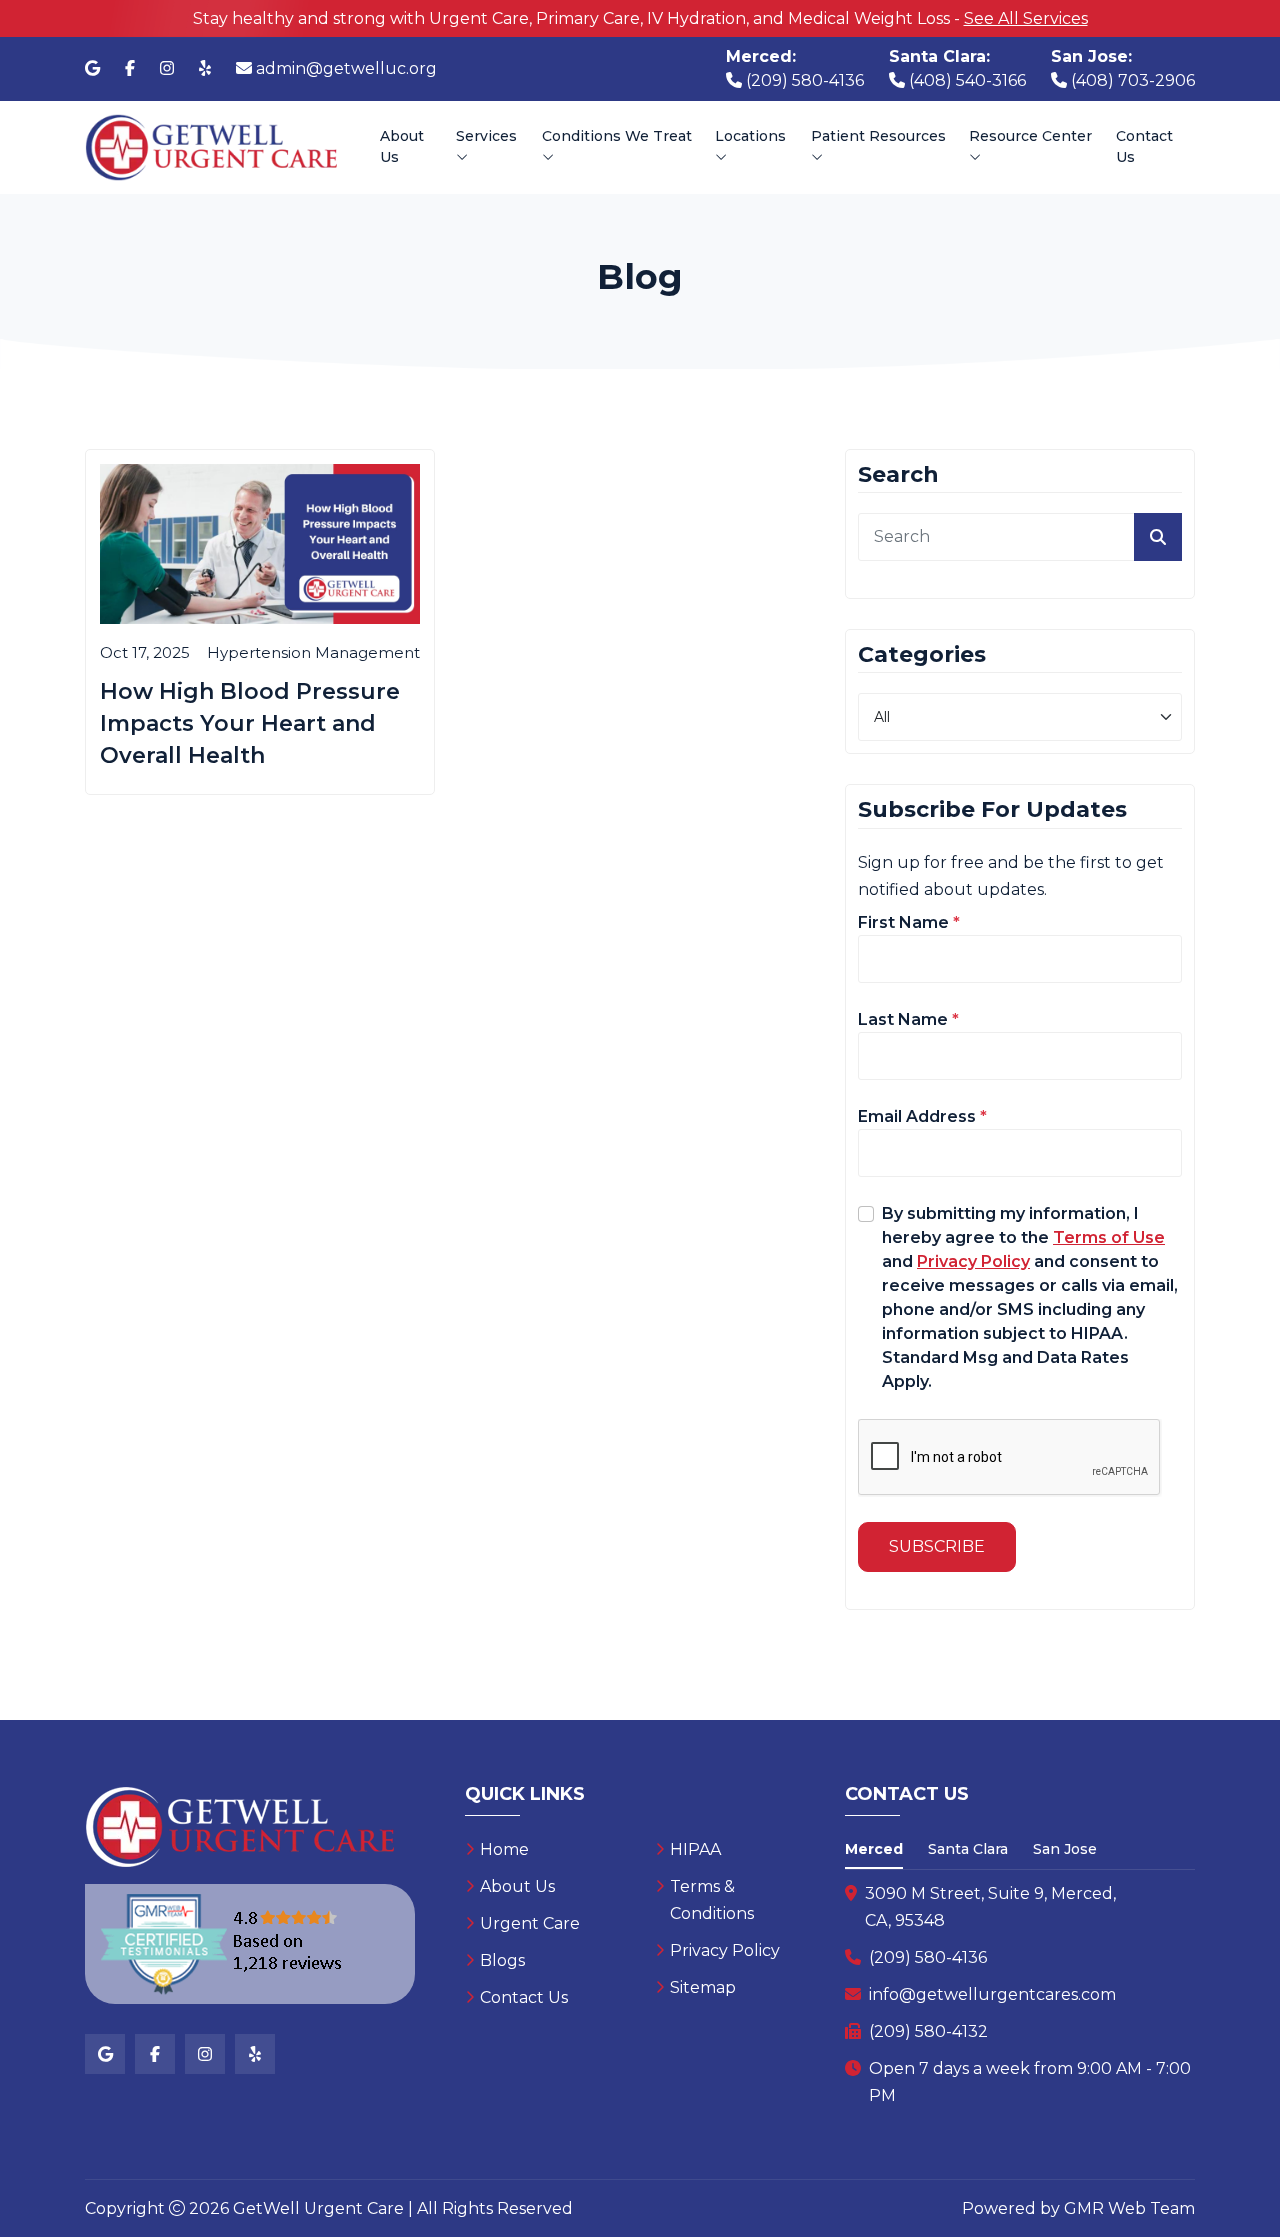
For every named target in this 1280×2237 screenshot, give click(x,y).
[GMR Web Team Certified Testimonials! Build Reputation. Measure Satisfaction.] (250, 1944)
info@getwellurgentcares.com (992, 1994)
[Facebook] (130, 69)
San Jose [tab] (1065, 1849)
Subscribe (937, 1546)
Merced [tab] (874, 1849)
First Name (909, 922)
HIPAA (695, 1849)
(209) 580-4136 (928, 1957)
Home (504, 1849)
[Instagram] (167, 69)
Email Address (922, 1116)
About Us (402, 146)
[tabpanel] (1020, 1994)
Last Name (908, 1019)
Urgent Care (530, 1923)
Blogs (502, 1960)
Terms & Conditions (712, 1900)
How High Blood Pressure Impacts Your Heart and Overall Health (250, 723)
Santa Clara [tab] (968, 1849)
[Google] (92, 69)
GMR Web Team (1129, 2208)
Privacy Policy (725, 1950)
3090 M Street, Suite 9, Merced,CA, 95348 (990, 1907)
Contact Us (1144, 146)
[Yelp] (205, 69)
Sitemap (703, 1987)
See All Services (1026, 18)
